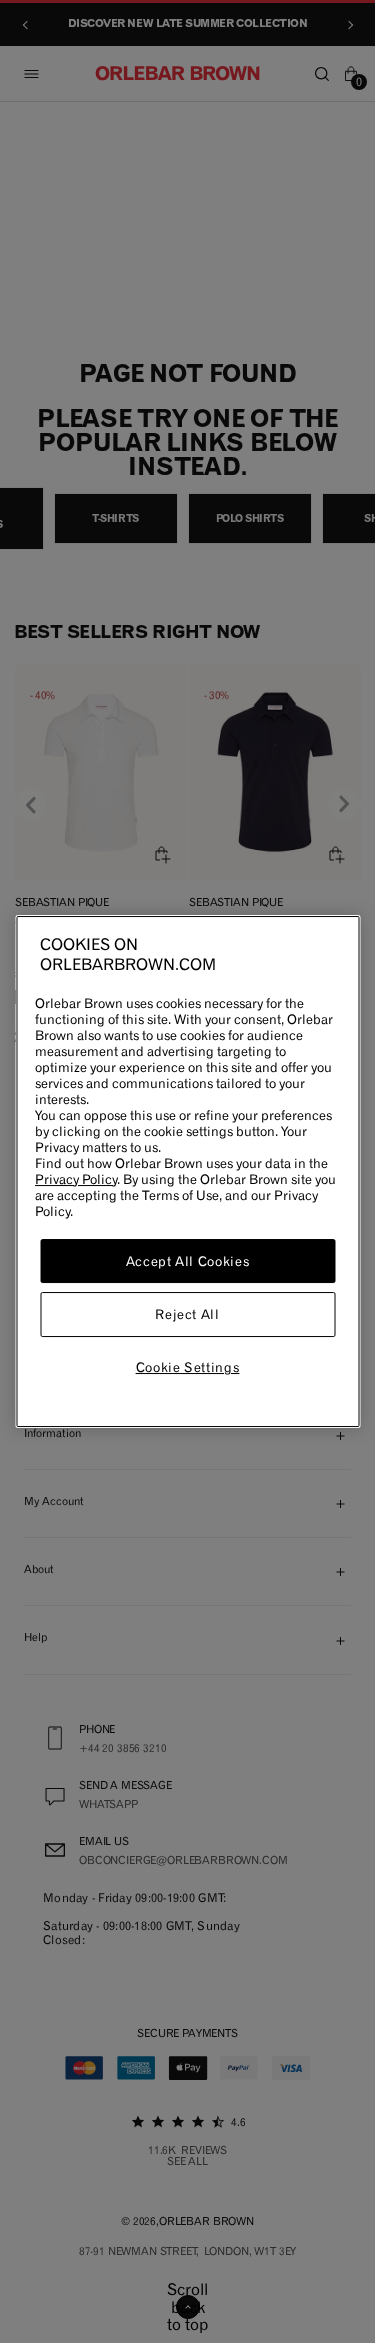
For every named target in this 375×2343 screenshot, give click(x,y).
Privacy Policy (76, 1179)
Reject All (187, 1315)
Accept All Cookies (188, 1261)
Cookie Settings (188, 1367)
